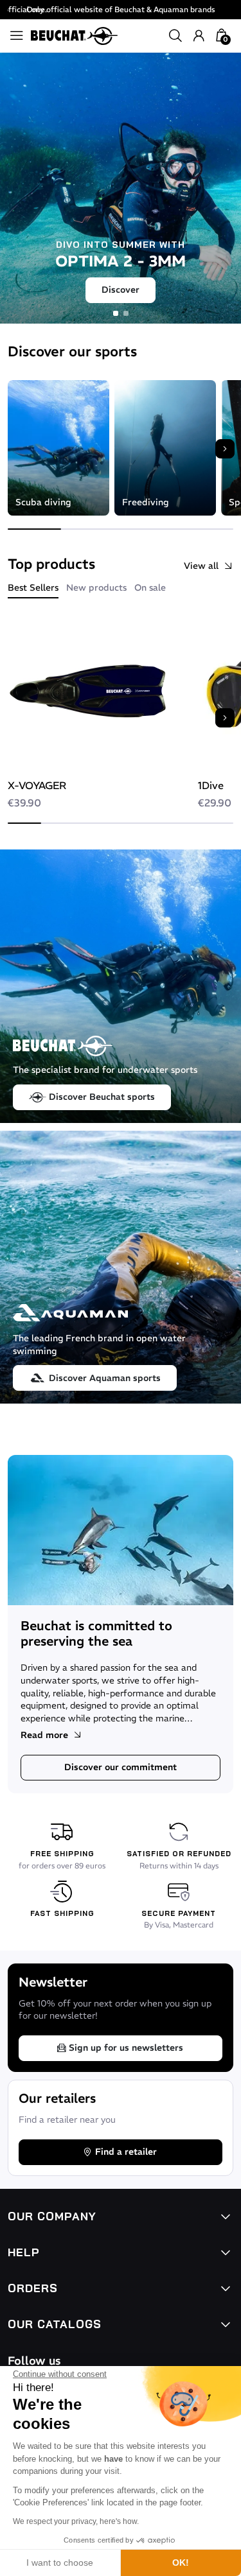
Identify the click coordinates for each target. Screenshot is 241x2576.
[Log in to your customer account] (199, 36)
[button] (175, 36)
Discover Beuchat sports (102, 1097)
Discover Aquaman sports (105, 1378)
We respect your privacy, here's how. (76, 2521)
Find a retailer (126, 2152)
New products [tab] (96, 587)
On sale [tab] (150, 587)
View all (201, 566)
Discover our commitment (121, 1767)
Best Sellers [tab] (33, 587)
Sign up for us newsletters (126, 2048)
